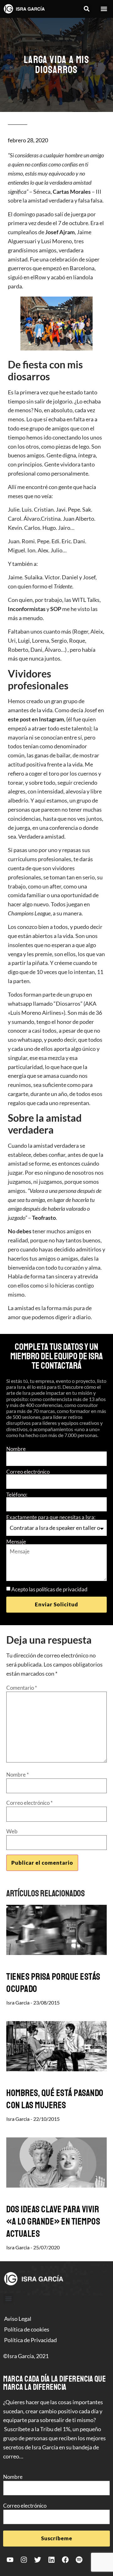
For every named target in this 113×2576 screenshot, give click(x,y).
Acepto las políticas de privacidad (49, 1589)
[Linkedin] (51, 2560)
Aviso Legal (18, 2319)
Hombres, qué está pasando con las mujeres (55, 2099)
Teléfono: (17, 1495)
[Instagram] (24, 2560)
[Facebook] (65, 2560)
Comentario (22, 1688)
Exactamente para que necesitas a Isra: (51, 1517)
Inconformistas (27, 609)
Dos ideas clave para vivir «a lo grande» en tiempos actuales (53, 2221)
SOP (56, 609)
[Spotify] (79, 2560)
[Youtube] (10, 2560)
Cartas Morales (72, 192)
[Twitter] (38, 2560)
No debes (20, 1231)
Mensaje (16, 1542)
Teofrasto (44, 1218)
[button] (86, 9)
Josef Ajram (60, 232)
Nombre (16, 1449)
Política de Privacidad (30, 2340)
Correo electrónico (28, 1472)
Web (12, 1831)
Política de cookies (27, 2329)
